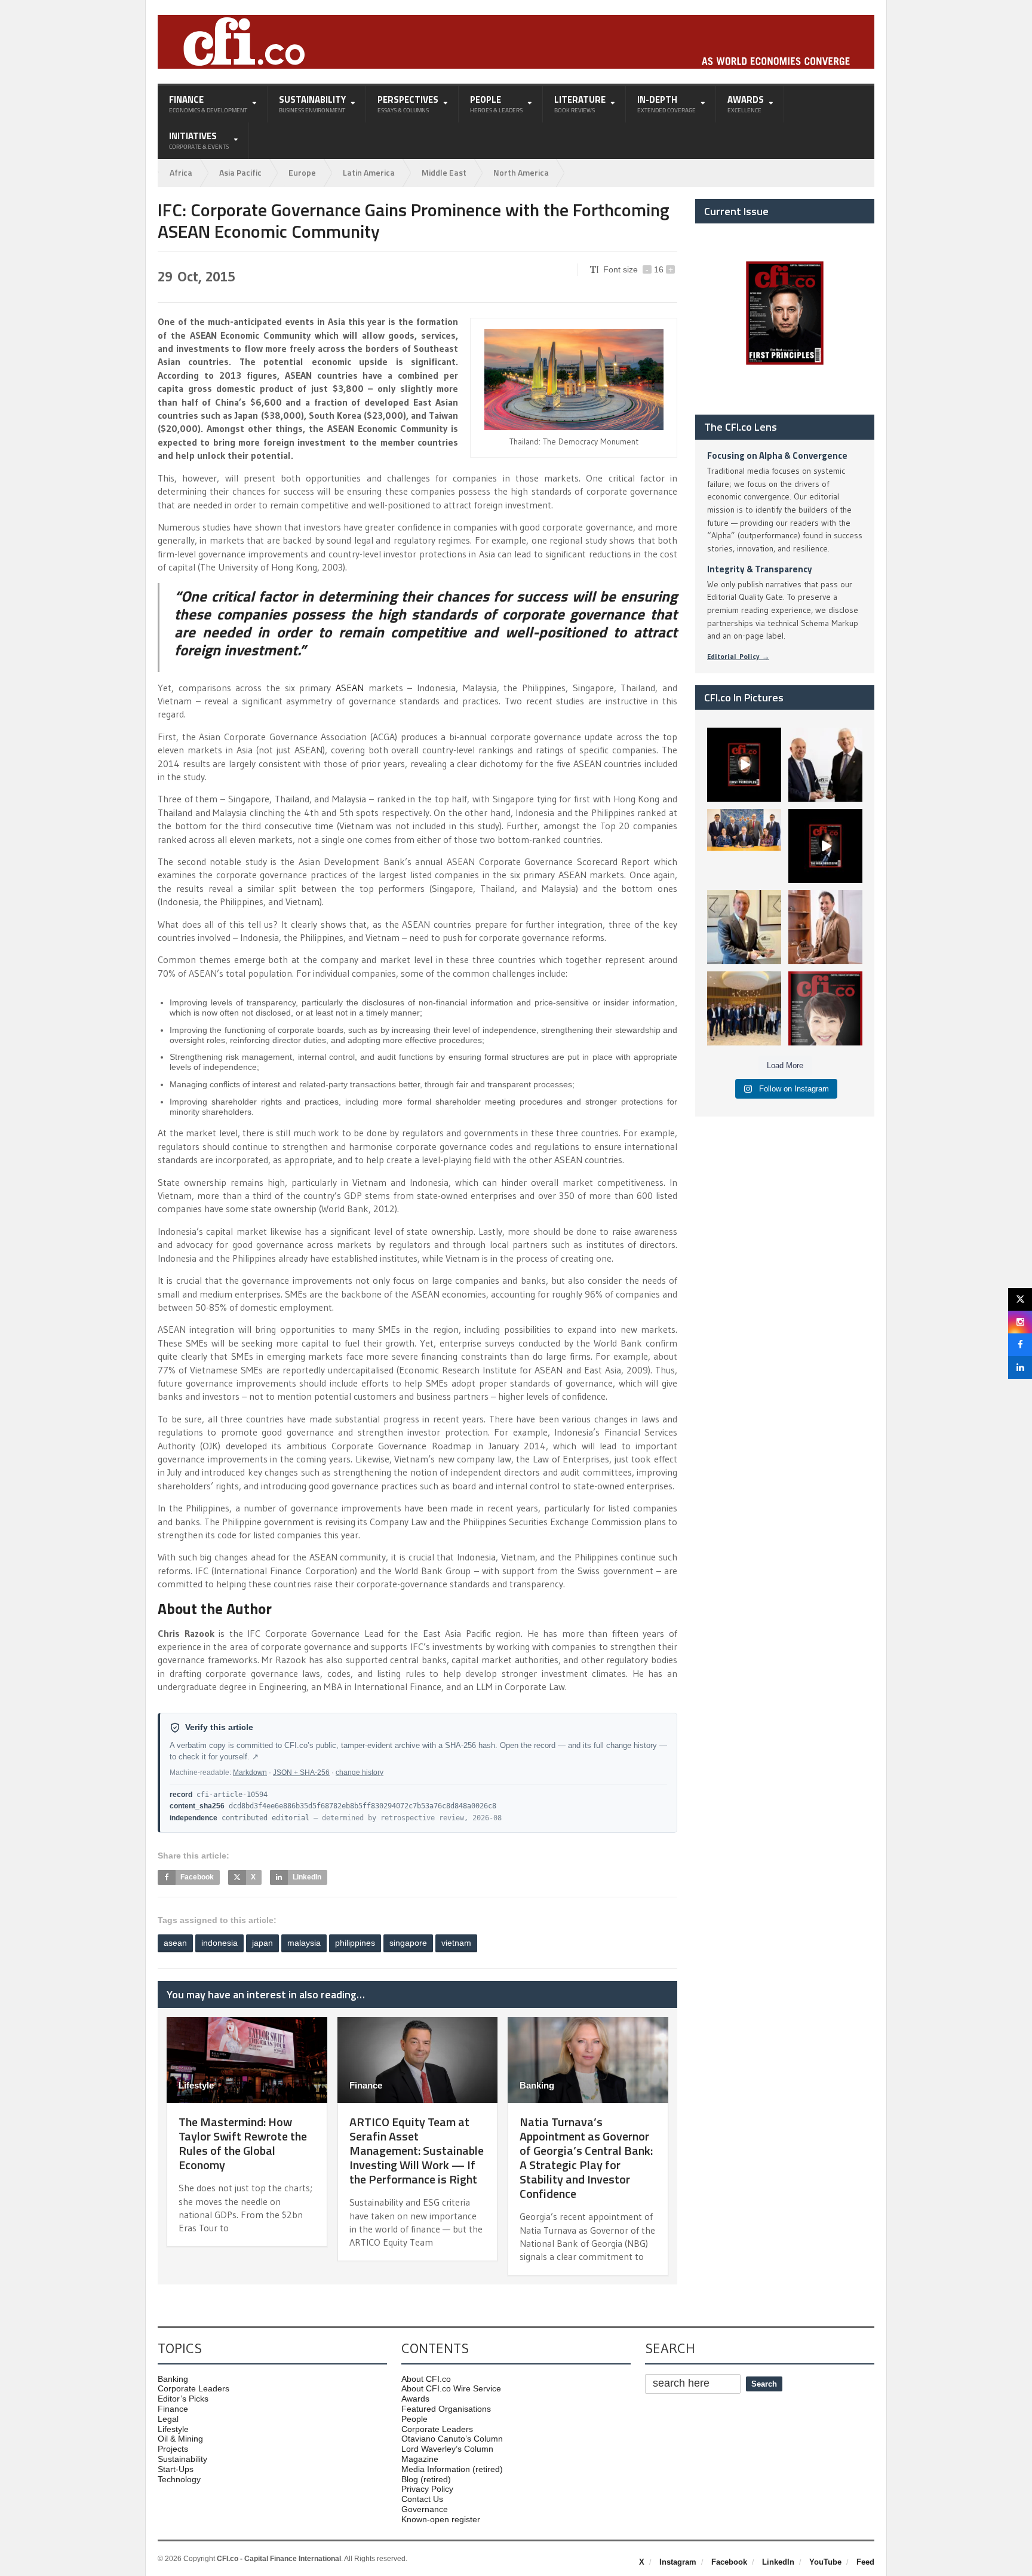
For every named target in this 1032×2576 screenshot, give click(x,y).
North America (521, 172)
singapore (408, 1943)
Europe (302, 172)
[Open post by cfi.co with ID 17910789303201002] (744, 765)
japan (262, 1943)
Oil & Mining (180, 2439)
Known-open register (441, 2519)
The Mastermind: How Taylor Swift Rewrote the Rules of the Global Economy (243, 2143)
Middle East (444, 172)
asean (175, 1943)
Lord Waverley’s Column (447, 2449)
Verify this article (219, 1727)
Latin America (369, 172)
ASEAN (350, 688)
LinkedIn (778, 2562)
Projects (173, 2449)
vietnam (456, 1943)
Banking (537, 2085)
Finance (366, 2085)
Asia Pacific (240, 172)
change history (360, 1772)
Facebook (729, 2562)
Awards (415, 2399)
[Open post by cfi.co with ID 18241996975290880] (825, 1008)
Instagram (678, 2562)
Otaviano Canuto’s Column (452, 2439)
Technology (179, 2479)
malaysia (304, 1943)
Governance (425, 2509)
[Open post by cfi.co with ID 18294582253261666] (744, 1008)
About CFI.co (426, 2379)
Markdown (250, 1772)
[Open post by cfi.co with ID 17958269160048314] (825, 846)
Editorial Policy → (738, 656)
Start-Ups (176, 2469)
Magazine (420, 2459)
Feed (865, 2562)
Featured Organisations (446, 2409)
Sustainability (182, 2459)
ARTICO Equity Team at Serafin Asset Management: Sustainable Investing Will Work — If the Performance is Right (417, 2150)
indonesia (219, 1943)
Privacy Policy (427, 2489)
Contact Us (422, 2499)
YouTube (825, 2562)
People (414, 2419)
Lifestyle (196, 2085)
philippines (355, 1943)
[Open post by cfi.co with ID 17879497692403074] (825, 765)
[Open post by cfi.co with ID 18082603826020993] (825, 927)
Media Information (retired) (452, 2469)
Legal (168, 2419)
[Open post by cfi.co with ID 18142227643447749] (744, 927)
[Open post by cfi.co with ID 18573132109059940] (744, 846)
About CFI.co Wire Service (451, 2388)
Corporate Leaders (193, 2388)
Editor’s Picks (183, 2399)
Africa (181, 172)
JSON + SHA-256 (301, 1772)
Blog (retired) (426, 2479)
